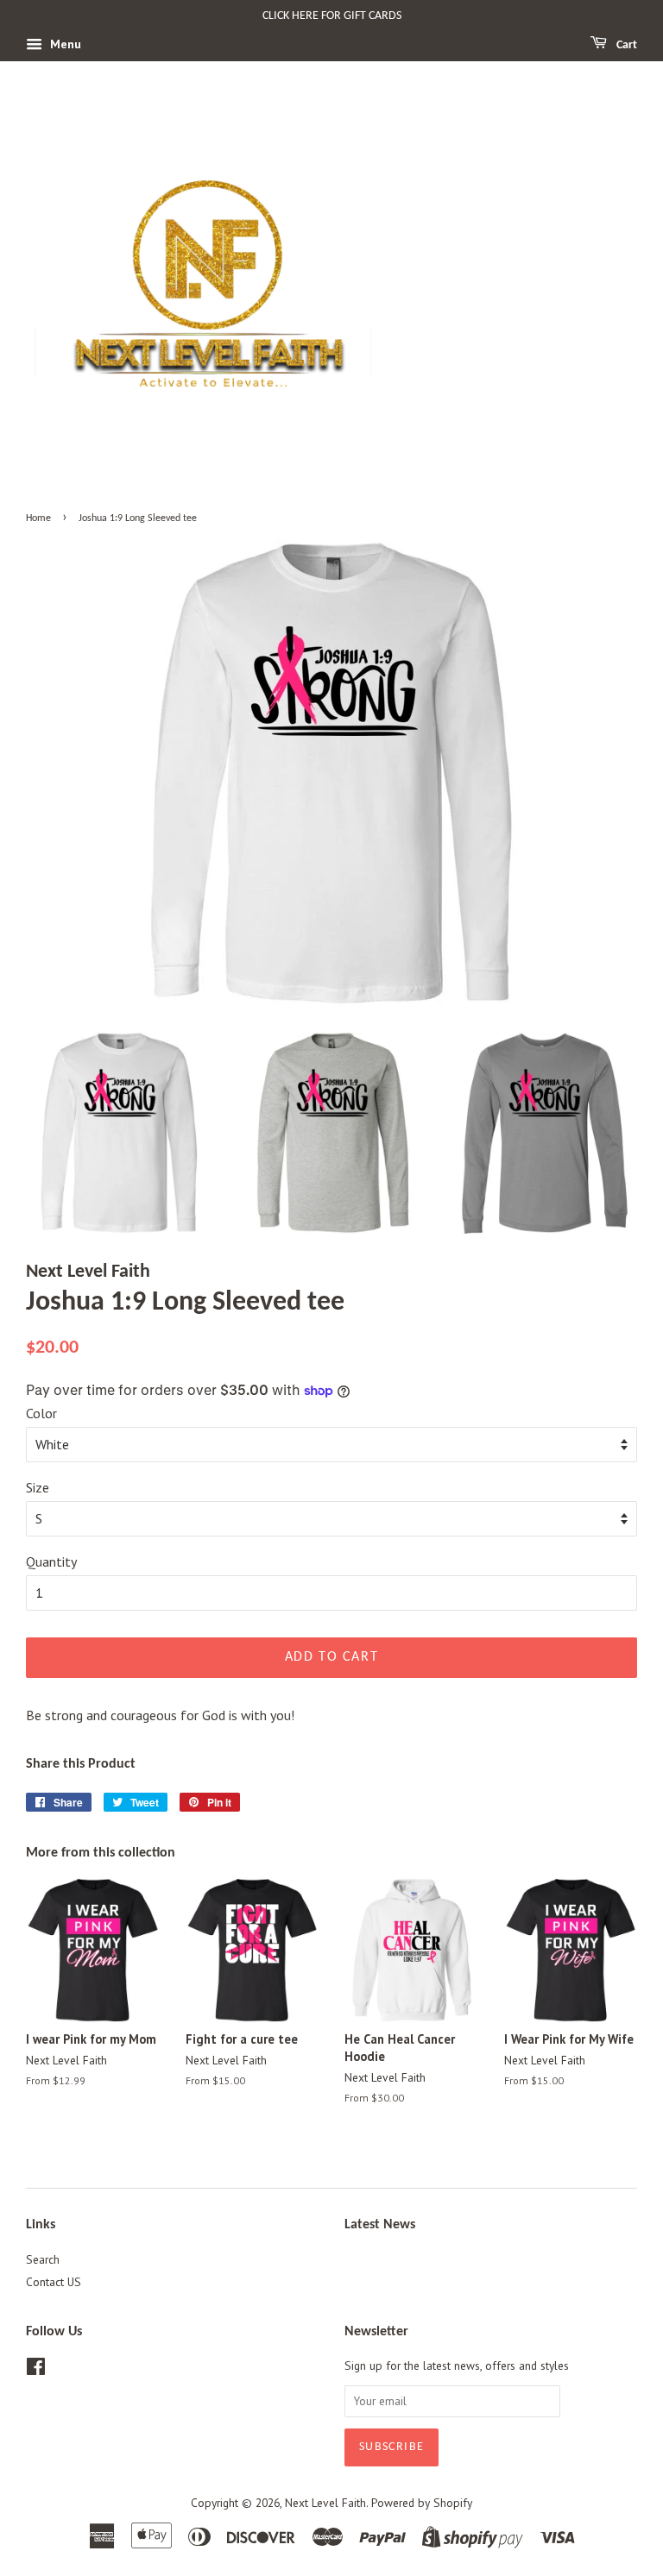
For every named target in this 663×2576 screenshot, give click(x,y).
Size (38, 1487)
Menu (64, 44)
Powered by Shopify (422, 2503)
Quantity (51, 1561)
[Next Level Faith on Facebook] (36, 2370)
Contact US (54, 2282)
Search (43, 2259)
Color (41, 1413)
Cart (625, 45)
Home (38, 518)
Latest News (380, 2225)
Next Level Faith (325, 2503)
